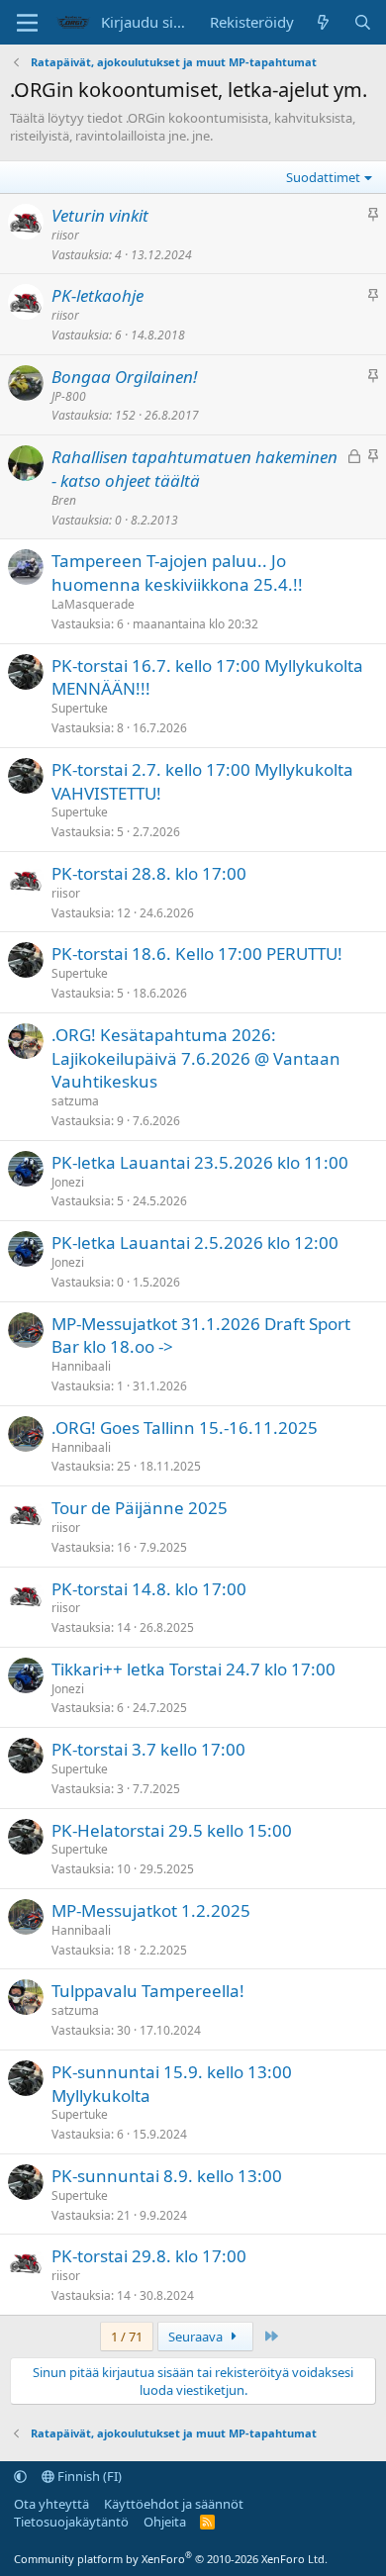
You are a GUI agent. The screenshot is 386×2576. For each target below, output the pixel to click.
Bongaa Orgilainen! (124, 377)
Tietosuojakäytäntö (71, 2522)
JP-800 (69, 396)
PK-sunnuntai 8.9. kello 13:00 (167, 2176)
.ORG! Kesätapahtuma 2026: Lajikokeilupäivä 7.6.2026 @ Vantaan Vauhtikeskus (196, 1058)
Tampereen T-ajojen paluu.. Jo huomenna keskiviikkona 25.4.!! (177, 572)
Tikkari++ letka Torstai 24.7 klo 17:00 (193, 1669)
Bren (64, 500)
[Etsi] (363, 22)
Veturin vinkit (100, 215)
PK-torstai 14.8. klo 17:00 (149, 1589)
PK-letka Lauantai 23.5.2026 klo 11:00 (200, 1162)
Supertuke (80, 708)
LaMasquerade (93, 604)
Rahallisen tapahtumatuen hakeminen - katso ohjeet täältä (194, 469)
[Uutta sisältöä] (323, 22)
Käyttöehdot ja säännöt (174, 2504)
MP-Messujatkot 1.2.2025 (151, 1910)
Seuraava (197, 2337)
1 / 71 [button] (127, 2337)
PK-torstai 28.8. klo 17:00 (149, 873)
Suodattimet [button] (323, 177)
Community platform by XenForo (171, 2559)
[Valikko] (27, 23)
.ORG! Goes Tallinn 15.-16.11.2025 (185, 1428)
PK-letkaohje (97, 295)
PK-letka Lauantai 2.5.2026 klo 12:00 (195, 1242)
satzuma (75, 1101)
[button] (20, 2476)
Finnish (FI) (88, 2476)
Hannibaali (81, 1366)
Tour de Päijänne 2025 (140, 1508)
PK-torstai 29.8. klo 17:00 (149, 2256)
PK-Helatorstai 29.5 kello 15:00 (172, 1830)
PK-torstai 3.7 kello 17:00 (148, 1749)
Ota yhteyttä (51, 2504)
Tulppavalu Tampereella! (148, 1991)
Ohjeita (165, 2522)
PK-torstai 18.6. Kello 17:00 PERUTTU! (197, 954)
